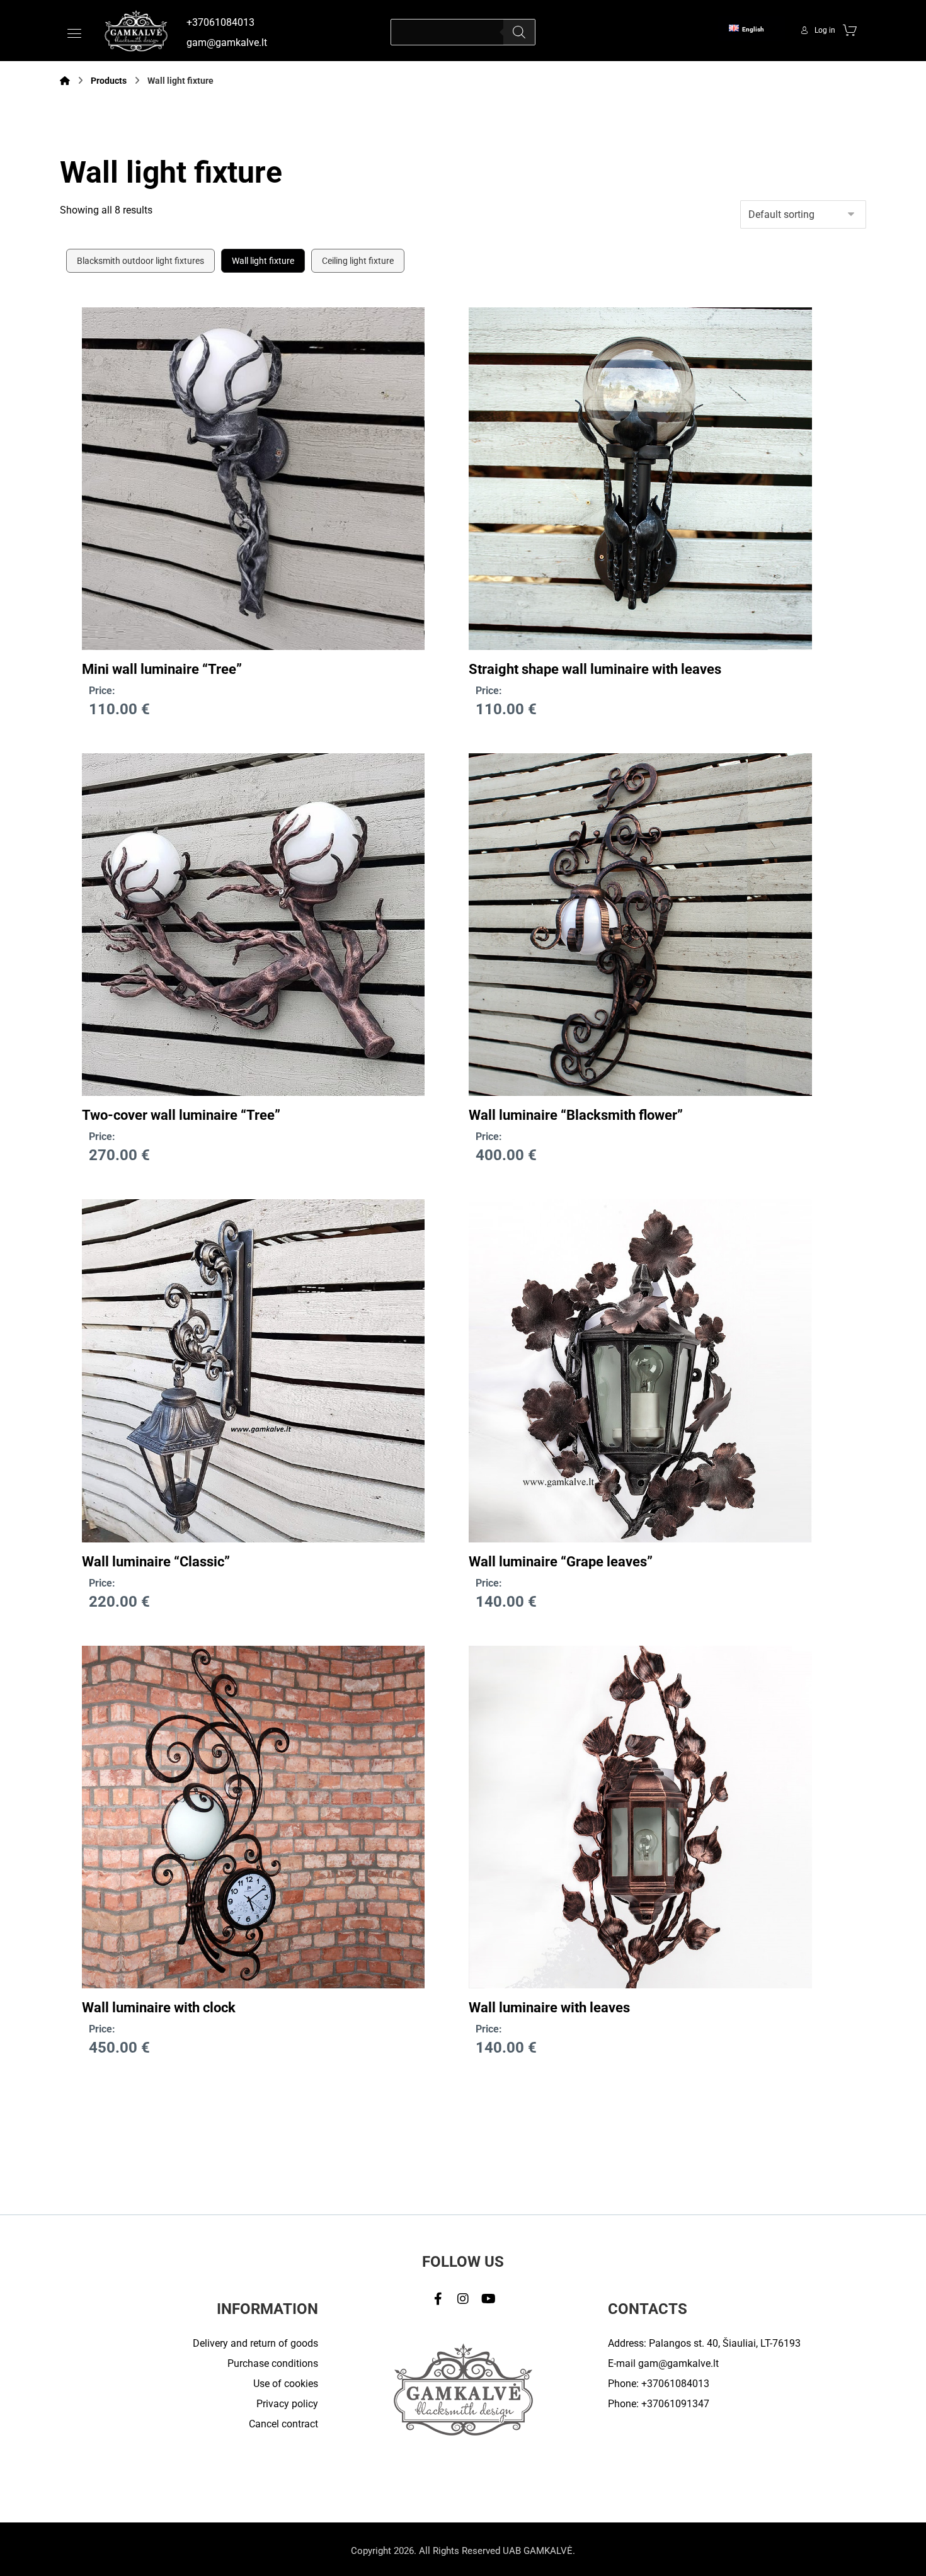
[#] (438, 2299)
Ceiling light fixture (358, 261)
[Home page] (65, 81)
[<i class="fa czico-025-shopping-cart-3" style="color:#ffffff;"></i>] (850, 30)
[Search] (519, 32)
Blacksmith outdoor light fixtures (140, 261)
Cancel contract (283, 2424)
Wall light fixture (263, 261)
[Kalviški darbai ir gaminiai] (136, 31)
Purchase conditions (273, 2363)
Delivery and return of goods (255, 2343)
